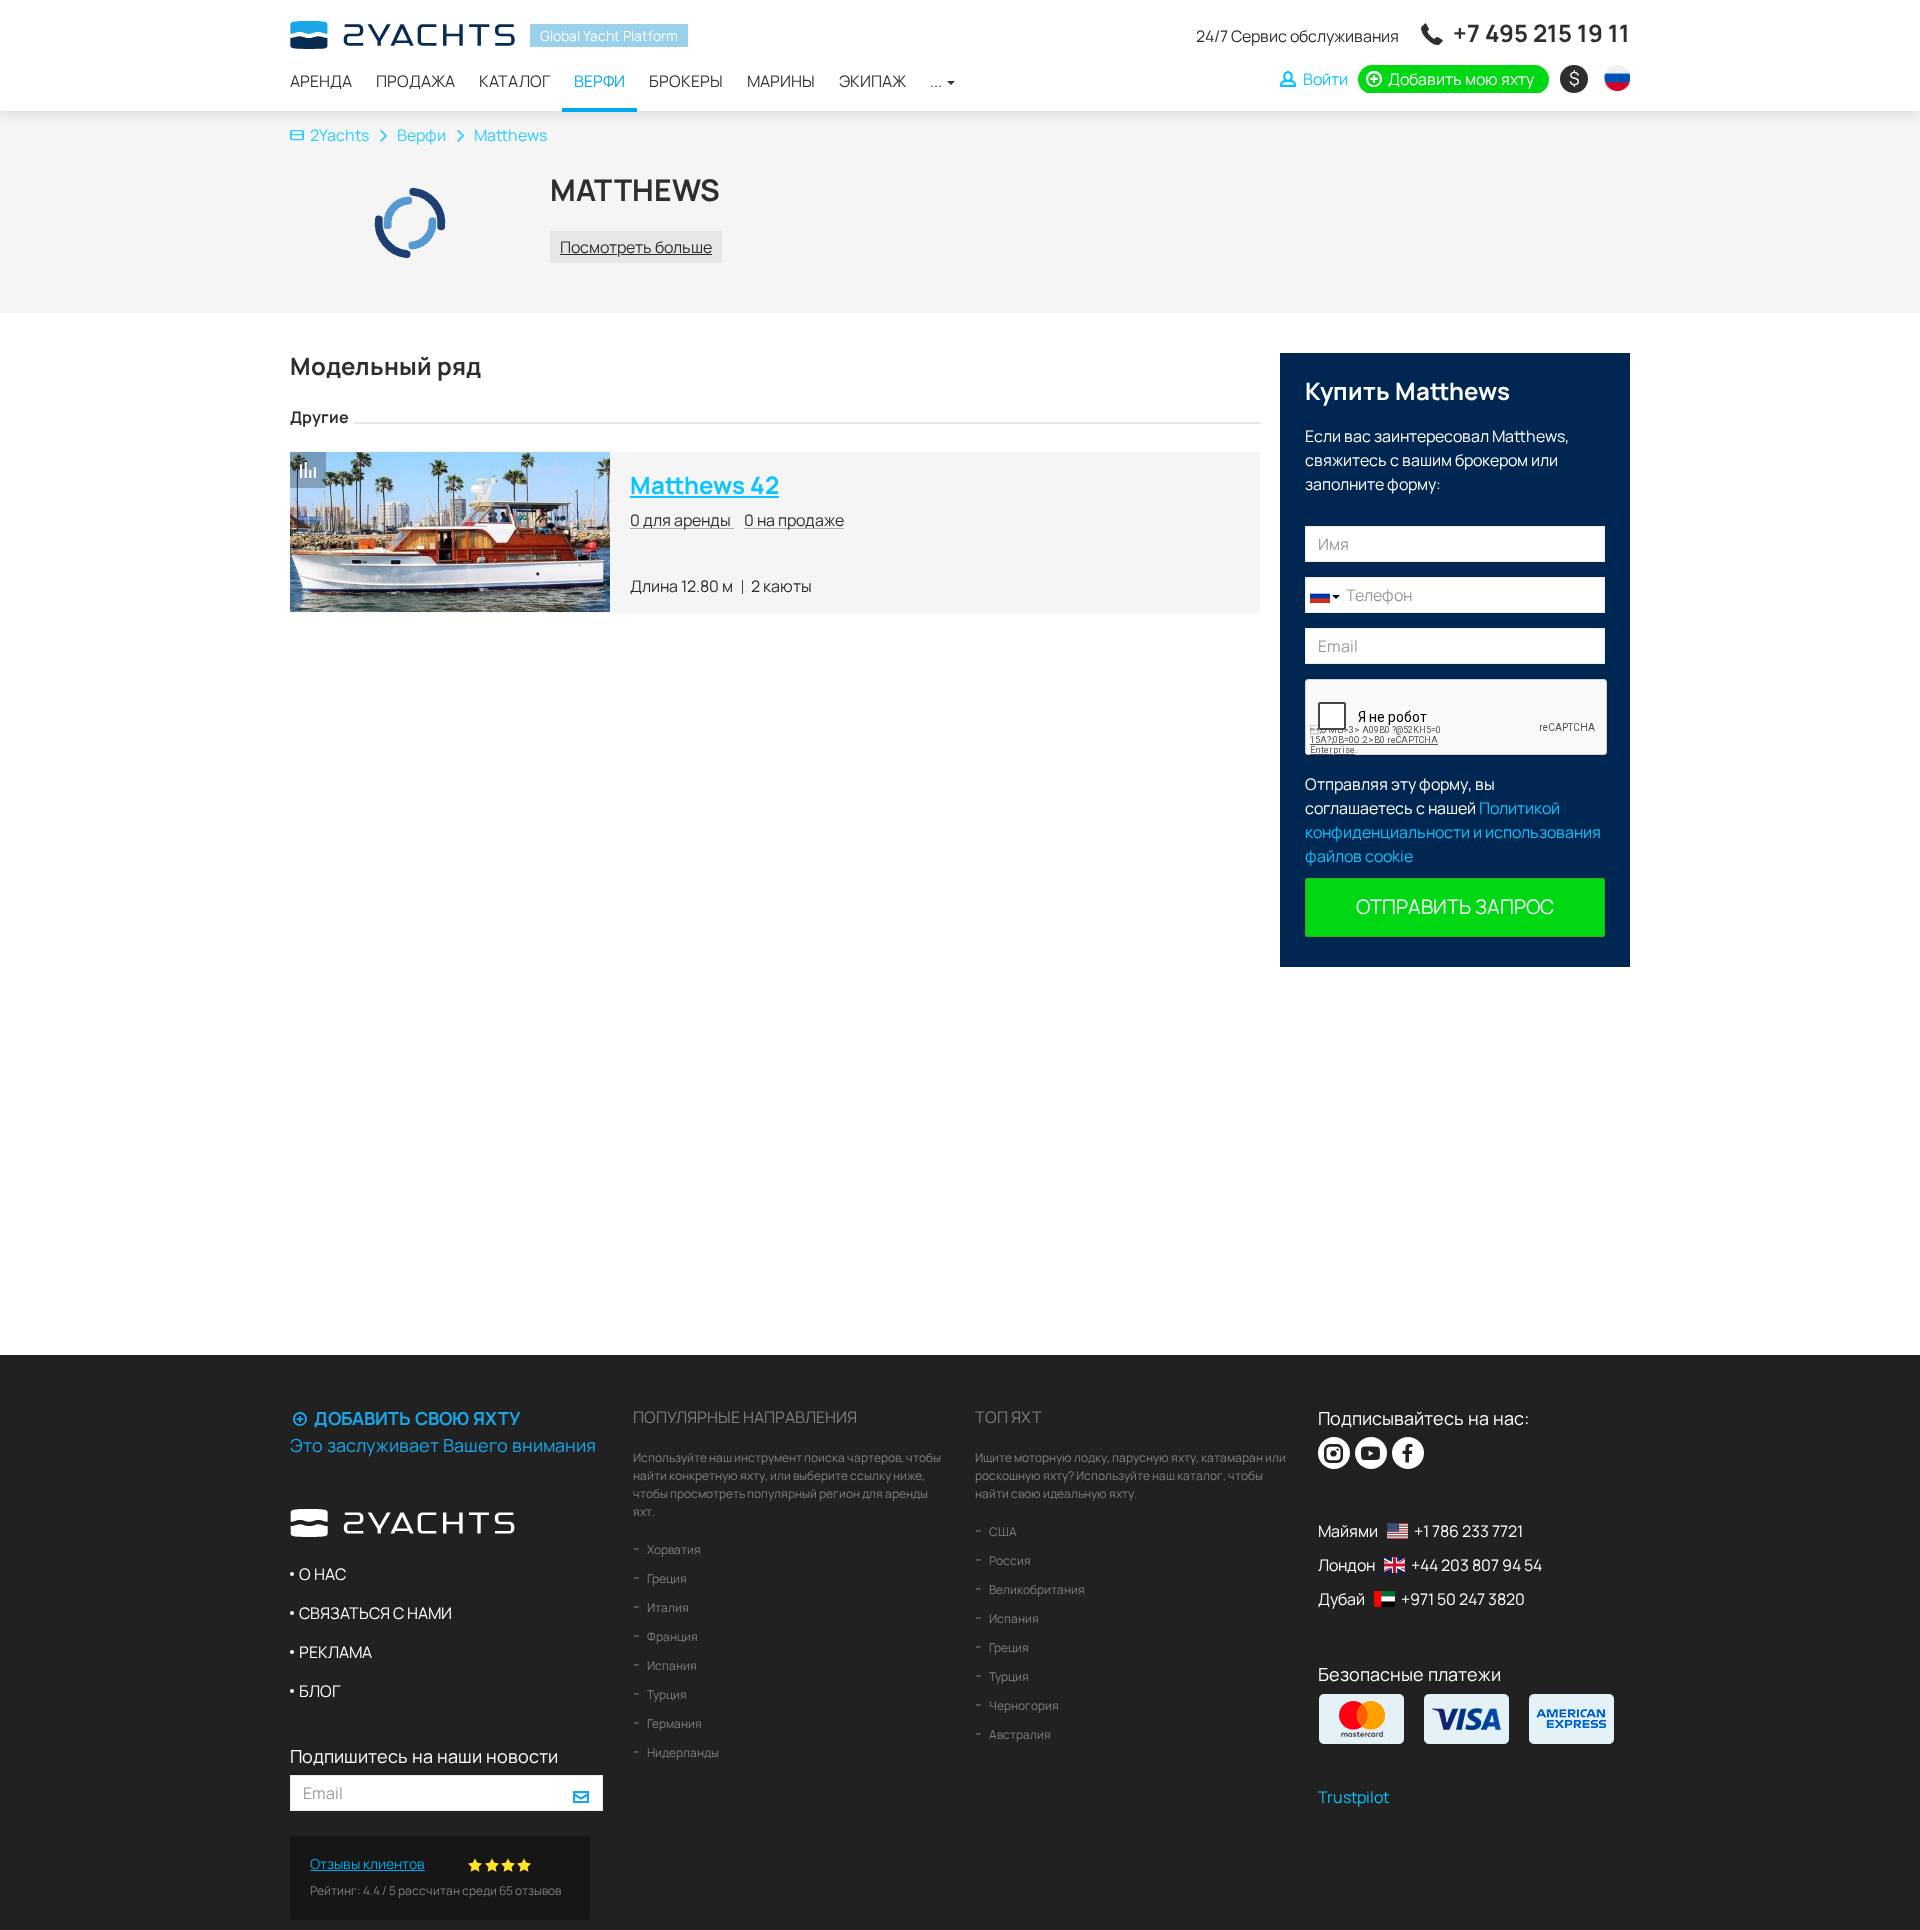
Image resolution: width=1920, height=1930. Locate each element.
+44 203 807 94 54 (1476, 1565)
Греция (666, 1578)
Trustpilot (1353, 1797)
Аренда (321, 81)
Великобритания (1036, 1589)
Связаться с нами (375, 1613)
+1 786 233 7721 (1468, 1531)
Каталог (514, 81)
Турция (666, 1694)
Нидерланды (682, 1752)
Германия (673, 1723)
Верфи (599, 81)
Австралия (1019, 1734)
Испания (671, 1665)
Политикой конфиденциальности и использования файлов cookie (1453, 832)
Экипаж (872, 81)
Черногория (1023, 1705)
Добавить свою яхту (415, 1418)
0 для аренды (682, 520)
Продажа (415, 81)
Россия (1009, 1560)
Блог (319, 1691)
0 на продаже (794, 520)
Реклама (335, 1652)
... (937, 81)
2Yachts (339, 135)
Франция (671, 1636)
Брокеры (686, 81)
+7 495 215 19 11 (1541, 32)
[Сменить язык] (1612, 78)
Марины (781, 81)
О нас (322, 1574)
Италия (667, 1607)
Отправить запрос (1455, 906)
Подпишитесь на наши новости (424, 1756)
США (1002, 1531)
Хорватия (673, 1549)
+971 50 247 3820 (1463, 1599)
